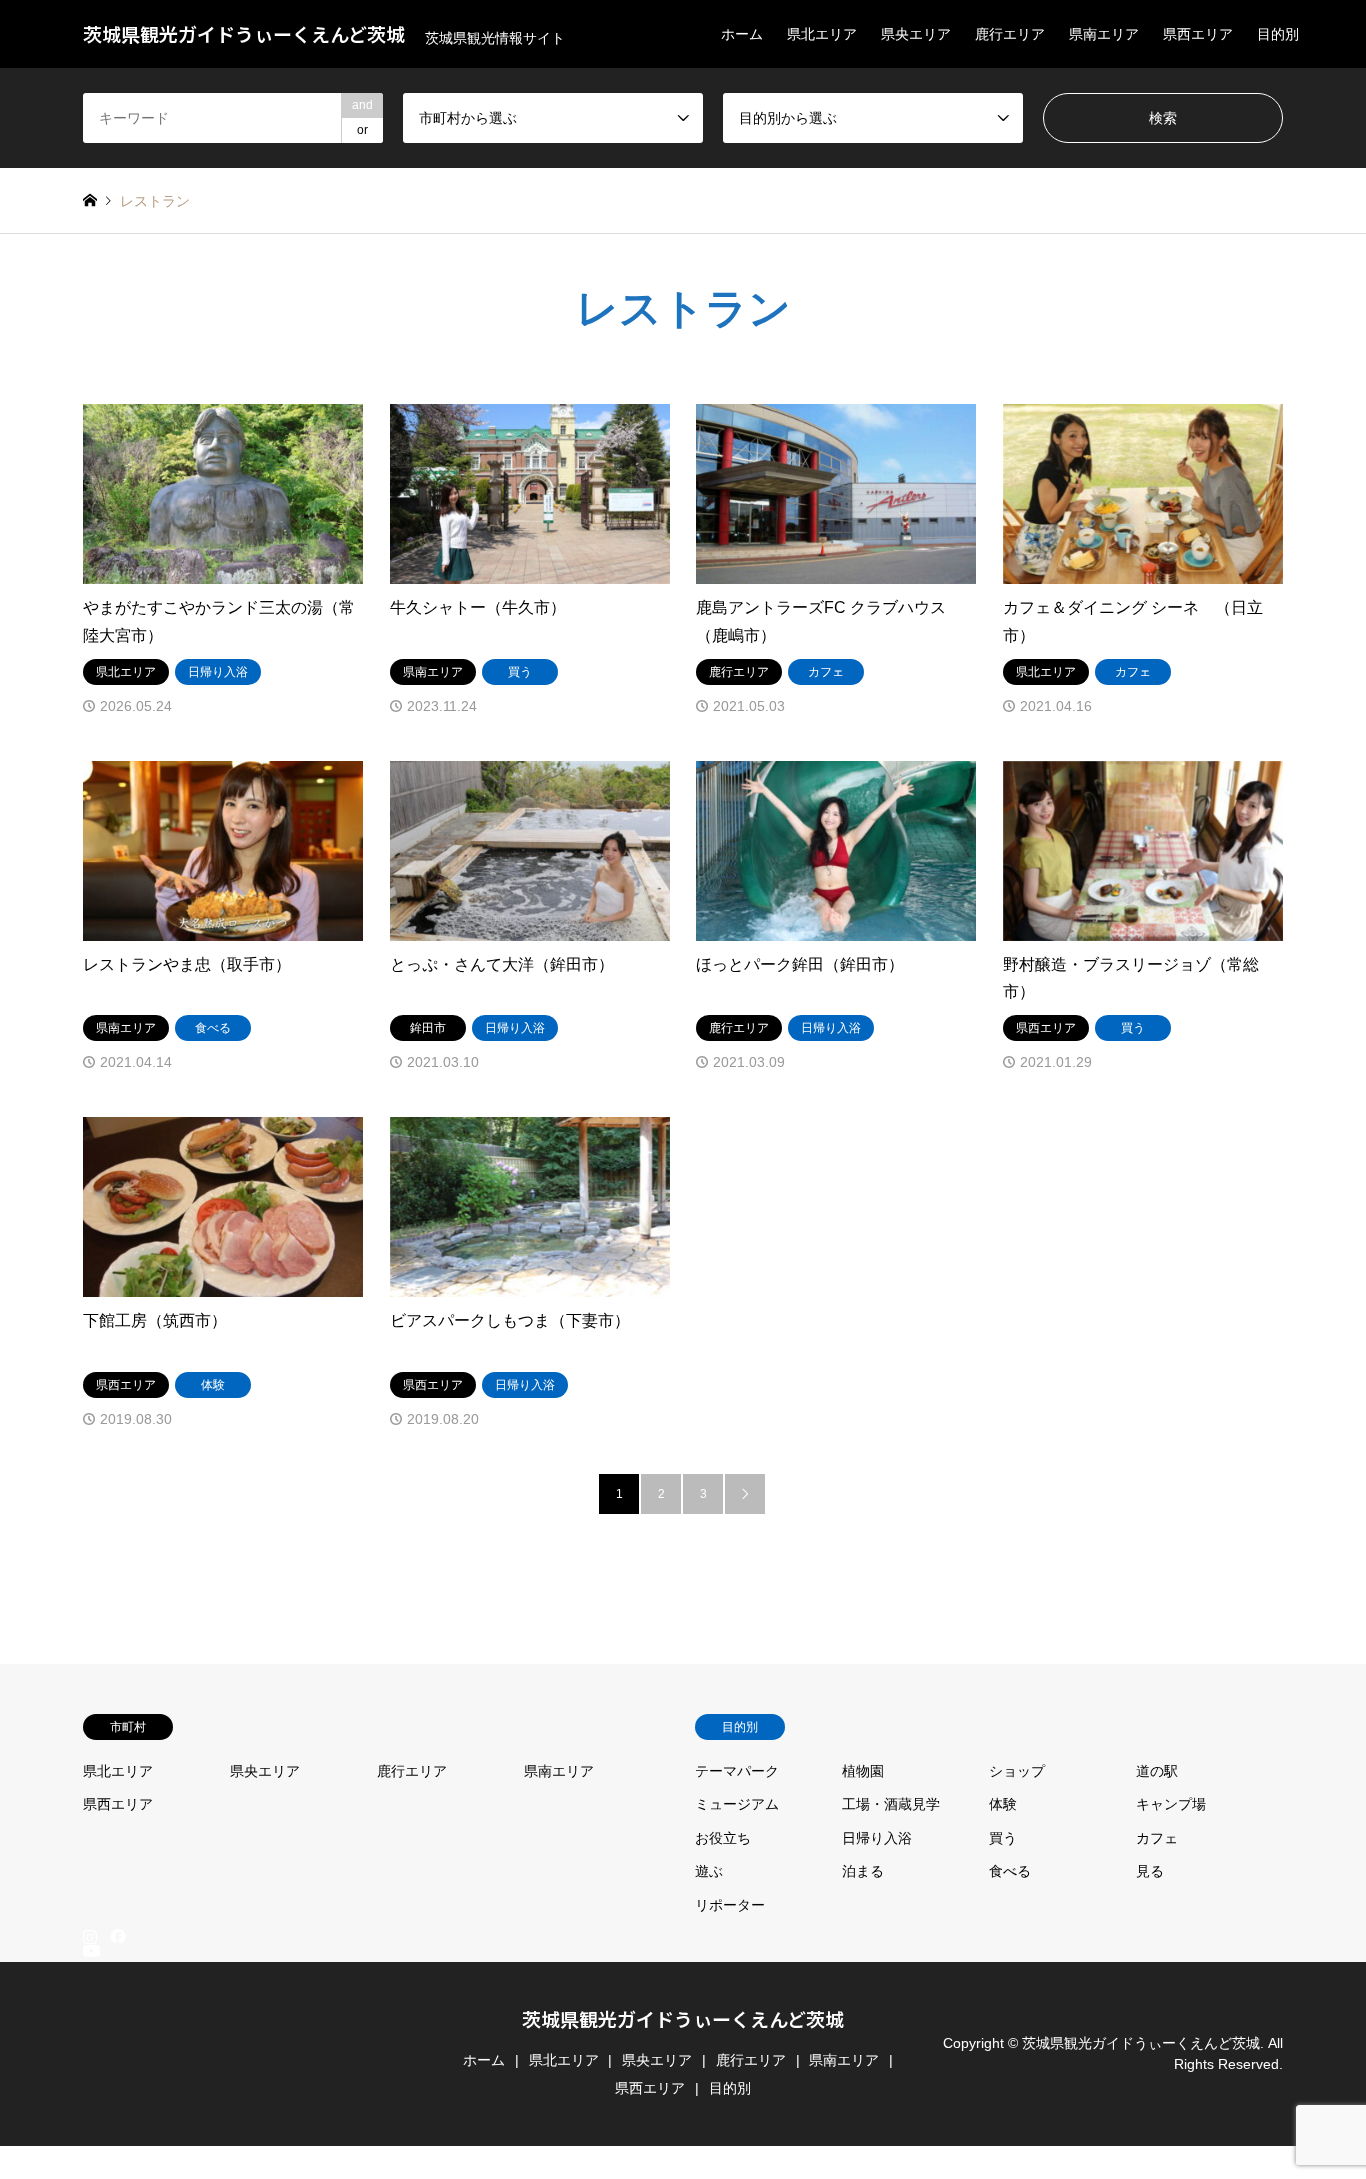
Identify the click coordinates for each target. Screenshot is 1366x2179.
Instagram (90, 1936)
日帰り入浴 (877, 1838)
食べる (1010, 1871)
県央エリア (916, 34)
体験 (1003, 1804)
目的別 (1278, 34)
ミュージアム (737, 1804)
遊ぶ (709, 1871)
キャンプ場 (1171, 1804)
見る (1150, 1871)
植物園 (863, 1771)
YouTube (90, 2154)
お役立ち (723, 1838)
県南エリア (1104, 34)
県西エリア (1198, 34)
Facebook (116, 1936)
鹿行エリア (1010, 34)
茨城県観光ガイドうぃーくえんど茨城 (683, 2018)
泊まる (863, 1871)
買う (1003, 1838)
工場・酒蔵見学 (891, 1804)
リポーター (730, 1905)
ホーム (742, 34)
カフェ (1157, 1838)
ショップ (1017, 1771)
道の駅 (1157, 1771)
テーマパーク (737, 1771)
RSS (90, 2170)
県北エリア (822, 34)
